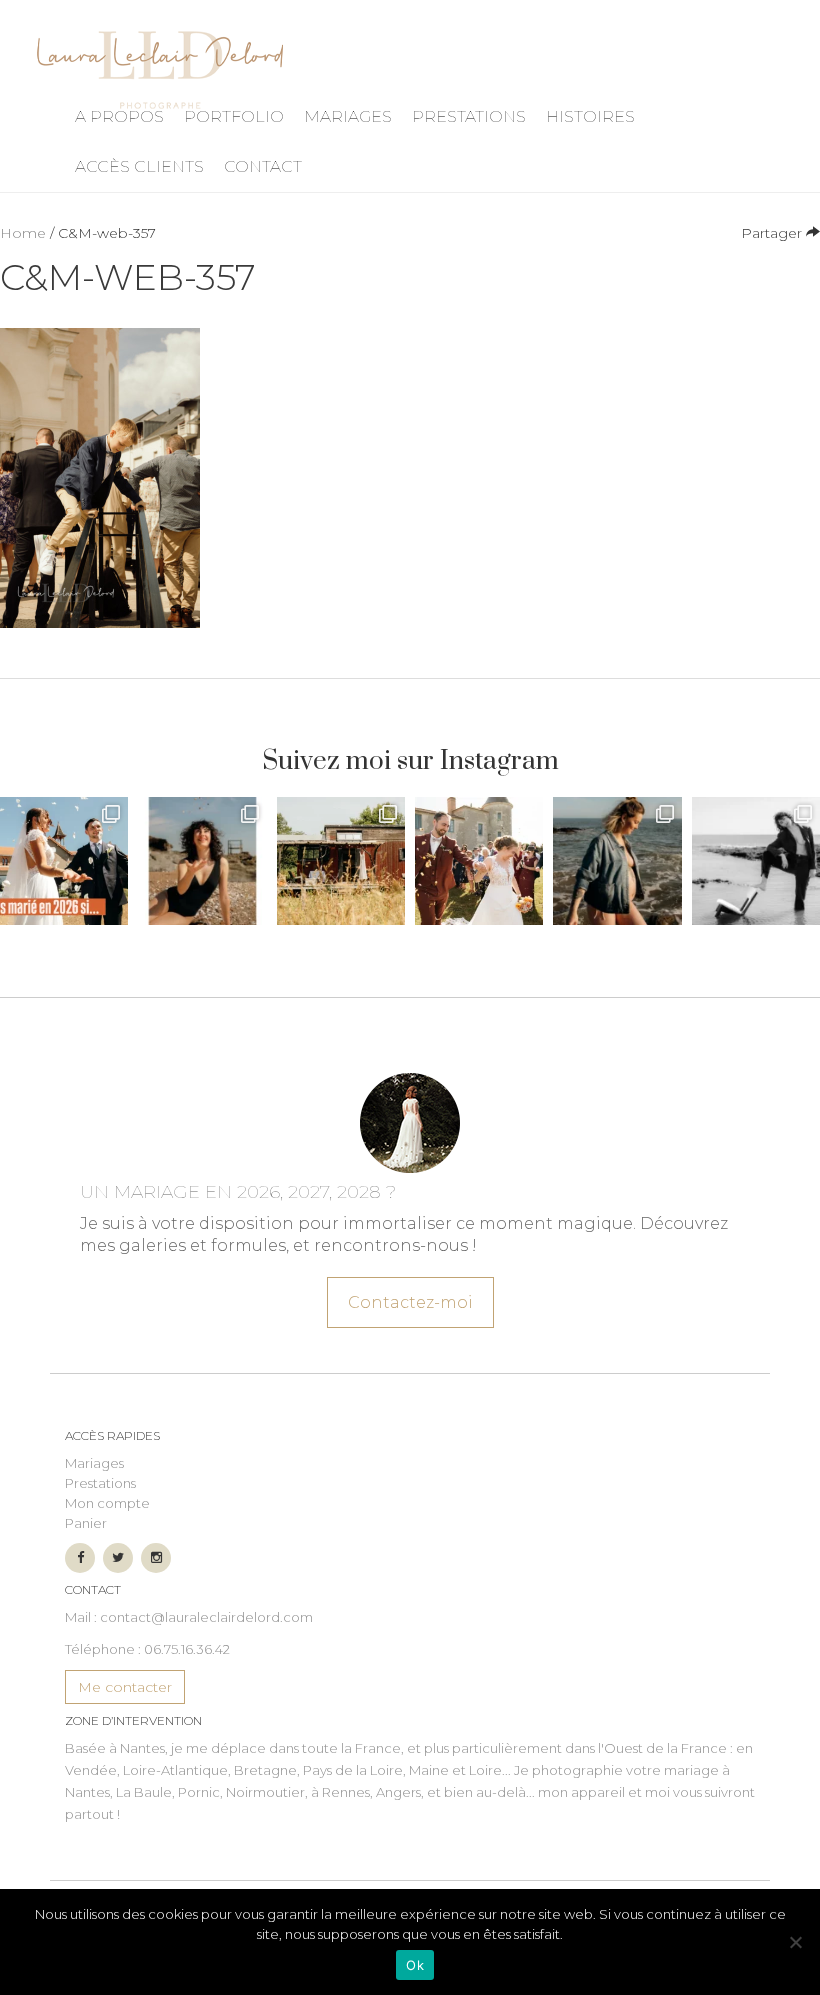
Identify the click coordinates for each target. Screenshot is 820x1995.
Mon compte (107, 1503)
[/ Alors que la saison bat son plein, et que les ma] (64, 861)
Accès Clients (139, 166)
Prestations (469, 116)
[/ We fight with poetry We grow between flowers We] (756, 861)
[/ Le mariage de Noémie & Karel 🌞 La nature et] (341, 861)
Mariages (348, 116)
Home (23, 233)
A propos (119, 116)
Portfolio (234, 116)
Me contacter (125, 1687)
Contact (263, 166)
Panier (86, 1523)
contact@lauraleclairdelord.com (206, 1617)
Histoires (590, 116)
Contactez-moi (410, 1302)
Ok (415, 1965)
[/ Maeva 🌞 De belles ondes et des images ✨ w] (202, 861)
